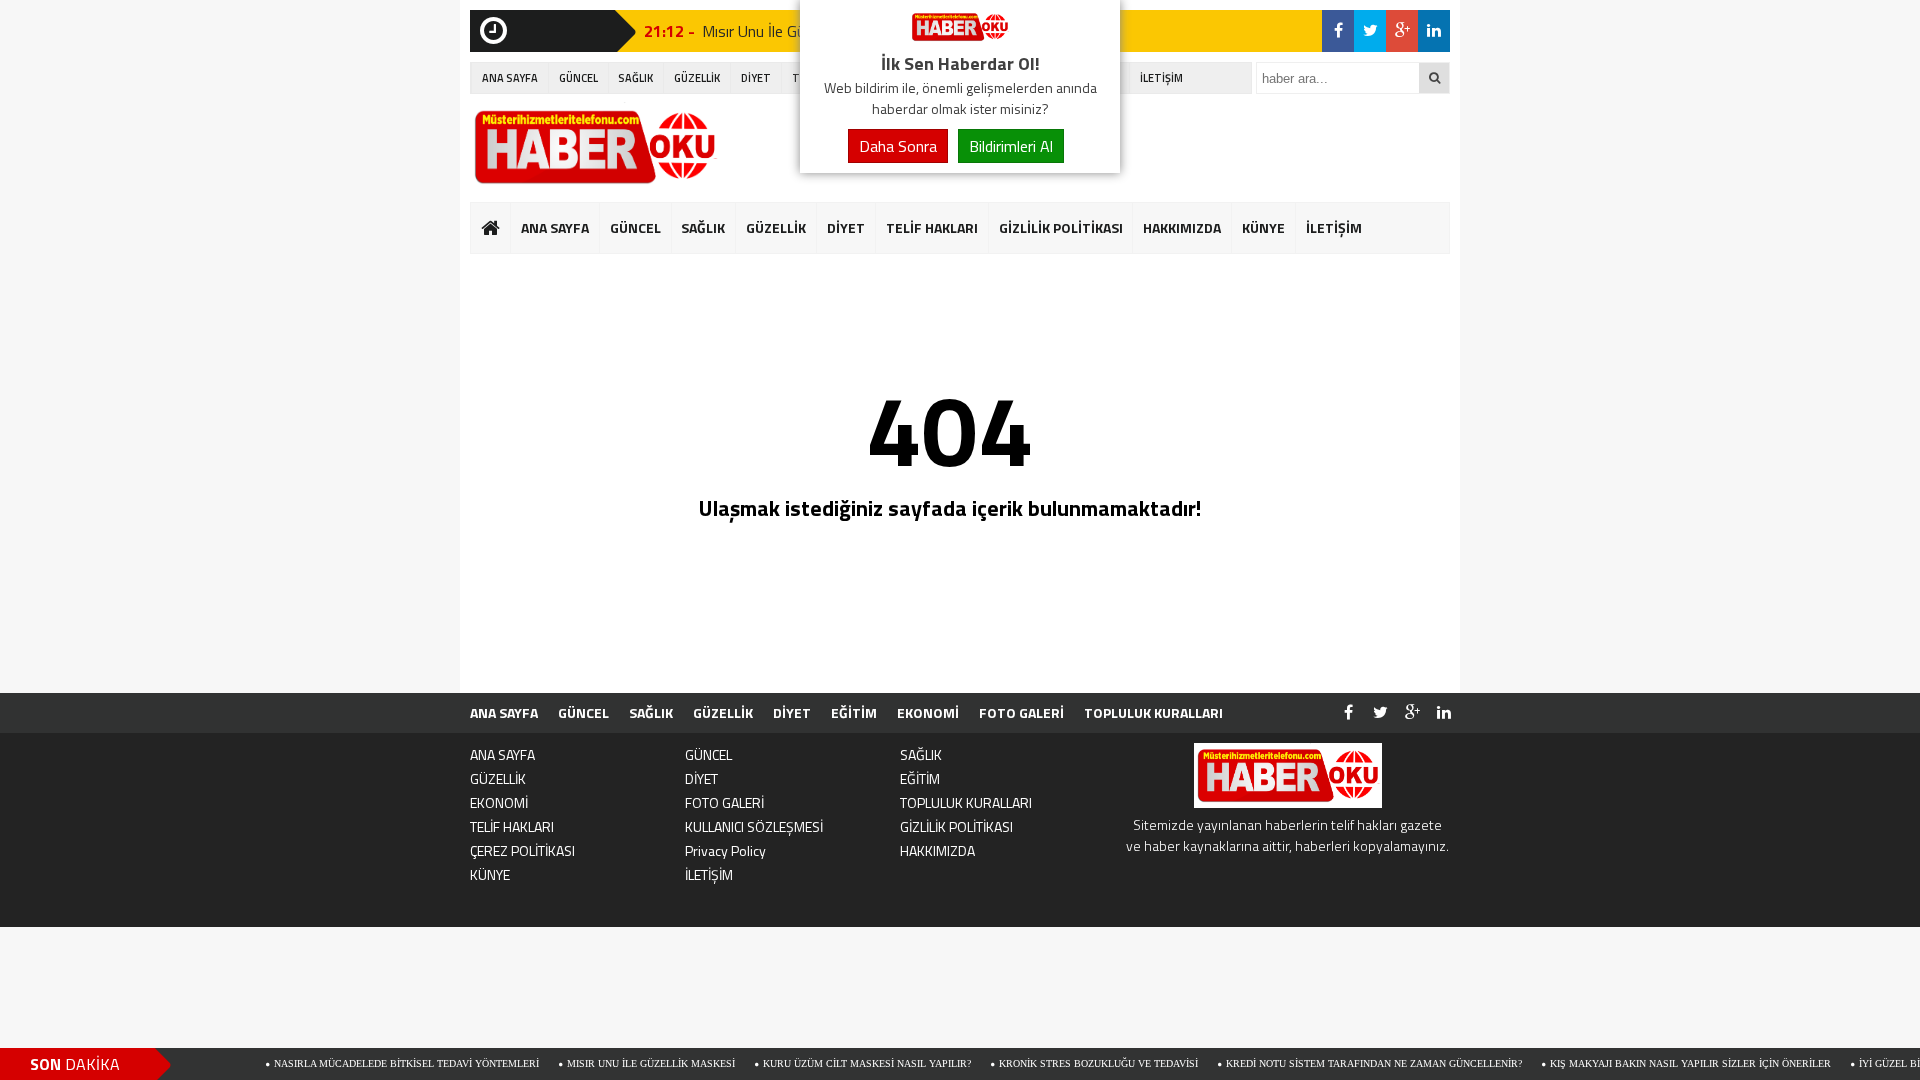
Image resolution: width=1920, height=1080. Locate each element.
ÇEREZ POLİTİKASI (522, 850)
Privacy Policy (725, 850)
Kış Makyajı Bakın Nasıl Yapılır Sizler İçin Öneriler (1653, 1063)
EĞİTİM (854, 712)
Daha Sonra (898, 146)
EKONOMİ (928, 712)
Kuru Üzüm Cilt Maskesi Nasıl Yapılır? (830, 1063)
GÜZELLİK (697, 78)
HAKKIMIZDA (1182, 227)
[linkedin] (1434, 31)
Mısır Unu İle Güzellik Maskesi (614, 1063)
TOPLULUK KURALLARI (1153, 712)
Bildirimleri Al (1011, 146)
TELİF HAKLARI (932, 227)
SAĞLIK (635, 78)
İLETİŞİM (1161, 78)
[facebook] (1338, 31)
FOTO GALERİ (1021, 712)
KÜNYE (1263, 227)
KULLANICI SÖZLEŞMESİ (754, 826)
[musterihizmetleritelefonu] (960, 38)
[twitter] (1370, 31)
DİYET (756, 78)
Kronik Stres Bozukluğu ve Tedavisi (1061, 1063)
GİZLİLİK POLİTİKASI (1061, 227)
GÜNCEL (578, 78)
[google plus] (1402, 31)
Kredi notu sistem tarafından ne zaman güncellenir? (1337, 1063)
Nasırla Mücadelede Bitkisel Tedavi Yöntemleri (369, 1063)
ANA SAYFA (510, 78)
